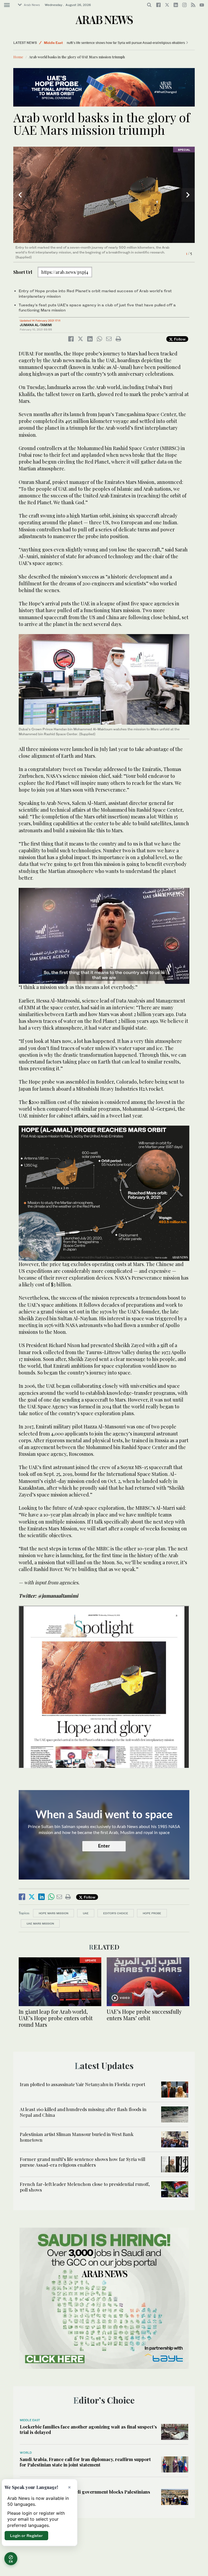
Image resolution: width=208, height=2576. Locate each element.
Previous (20, 195)
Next (188, 195)
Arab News (32, 5)
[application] (104, 936)
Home (18, 57)
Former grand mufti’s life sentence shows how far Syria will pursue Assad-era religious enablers (82, 2162)
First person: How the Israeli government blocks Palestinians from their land (85, 2494)
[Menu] (7, 5)
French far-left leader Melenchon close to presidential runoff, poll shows (85, 2187)
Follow (179, 339)
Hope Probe (152, 1913)
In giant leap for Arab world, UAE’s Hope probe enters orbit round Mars (56, 2018)
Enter (104, 1846)
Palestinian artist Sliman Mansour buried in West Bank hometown (77, 2137)
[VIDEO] (148, 1981)
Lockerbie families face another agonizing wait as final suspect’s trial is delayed (88, 2429)
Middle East (53, 43)
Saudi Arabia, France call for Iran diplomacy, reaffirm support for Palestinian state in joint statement (85, 2462)
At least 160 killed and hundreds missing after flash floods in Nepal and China (83, 2112)
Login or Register (26, 2535)
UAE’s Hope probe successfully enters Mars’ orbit (144, 2015)
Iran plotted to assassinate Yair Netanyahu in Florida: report (82, 2084)
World (26, 2453)
